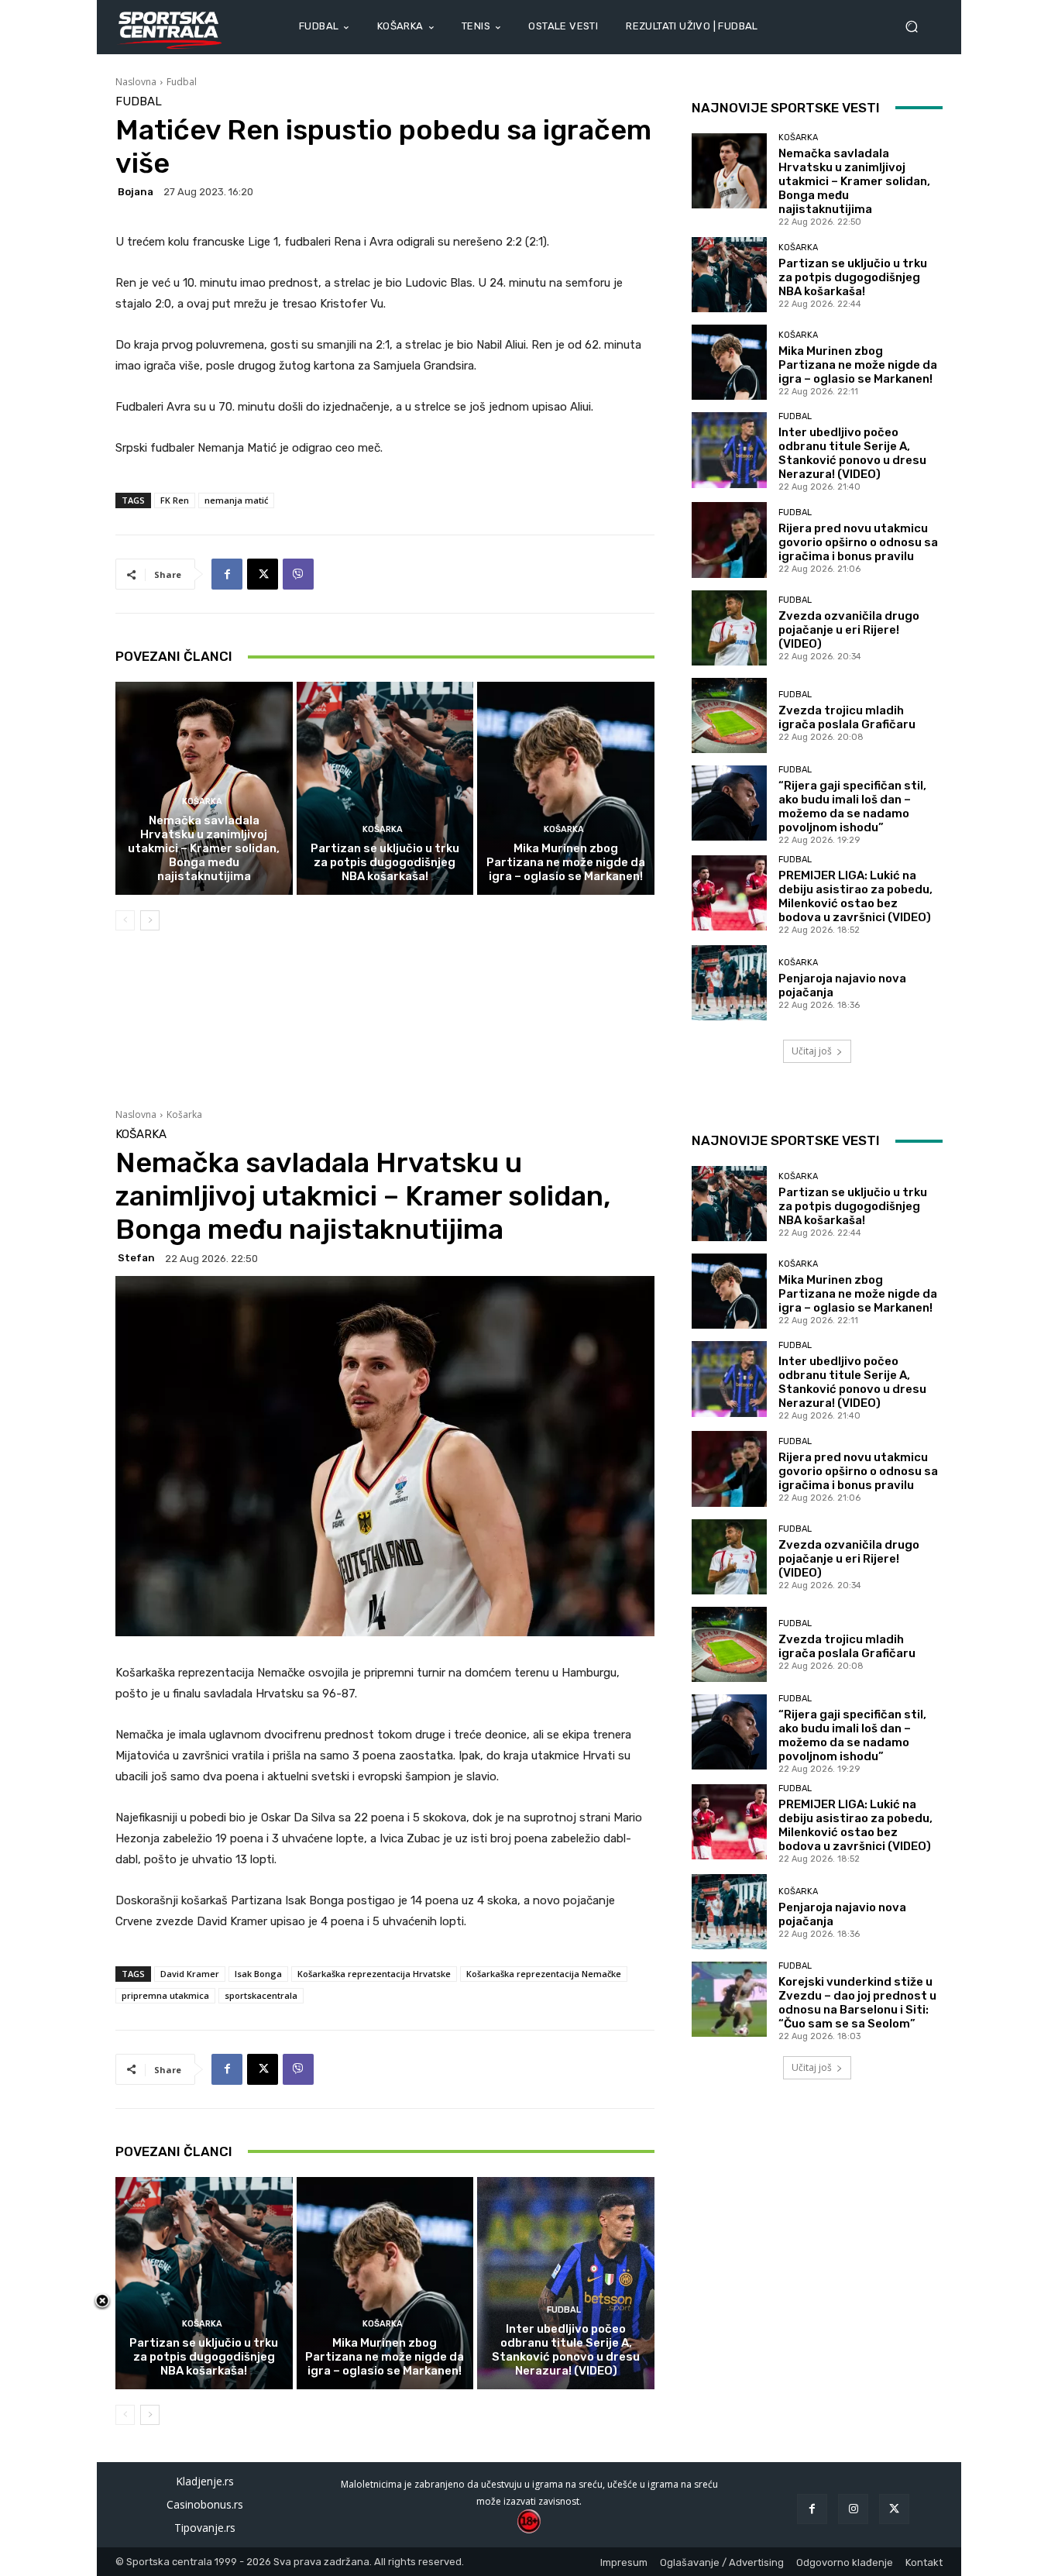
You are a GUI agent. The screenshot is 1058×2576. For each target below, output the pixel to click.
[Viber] (298, 574)
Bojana (136, 192)
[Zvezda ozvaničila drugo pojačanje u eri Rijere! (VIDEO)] (729, 628)
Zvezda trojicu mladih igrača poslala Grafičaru (847, 717)
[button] (918, 27)
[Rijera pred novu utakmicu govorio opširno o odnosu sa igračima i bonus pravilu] (729, 540)
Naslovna (136, 82)
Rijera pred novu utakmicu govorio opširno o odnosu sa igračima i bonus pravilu (858, 542)
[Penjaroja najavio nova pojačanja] (729, 983)
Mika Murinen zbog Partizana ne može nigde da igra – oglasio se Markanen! (566, 862)
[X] (263, 574)
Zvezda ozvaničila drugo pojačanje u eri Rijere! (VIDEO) (849, 630)
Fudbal (182, 82)
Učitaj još (812, 1051)
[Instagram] (853, 2509)
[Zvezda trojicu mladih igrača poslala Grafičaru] (729, 715)
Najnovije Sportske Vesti (786, 108)
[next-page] (150, 920)
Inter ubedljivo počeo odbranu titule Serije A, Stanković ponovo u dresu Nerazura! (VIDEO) (852, 453)
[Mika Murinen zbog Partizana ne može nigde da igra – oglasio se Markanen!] (566, 788)
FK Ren (175, 500)
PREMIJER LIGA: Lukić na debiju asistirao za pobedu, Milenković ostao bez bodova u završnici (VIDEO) (855, 896)
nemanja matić (236, 500)
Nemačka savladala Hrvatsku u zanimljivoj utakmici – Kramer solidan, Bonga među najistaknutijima (204, 848)
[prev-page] (125, 920)
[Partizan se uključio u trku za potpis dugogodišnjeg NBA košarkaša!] (385, 788)
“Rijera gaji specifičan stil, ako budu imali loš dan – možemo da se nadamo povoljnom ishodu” (852, 807)
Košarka (202, 801)
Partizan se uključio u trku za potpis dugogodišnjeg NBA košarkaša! (385, 862)
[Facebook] (227, 574)
